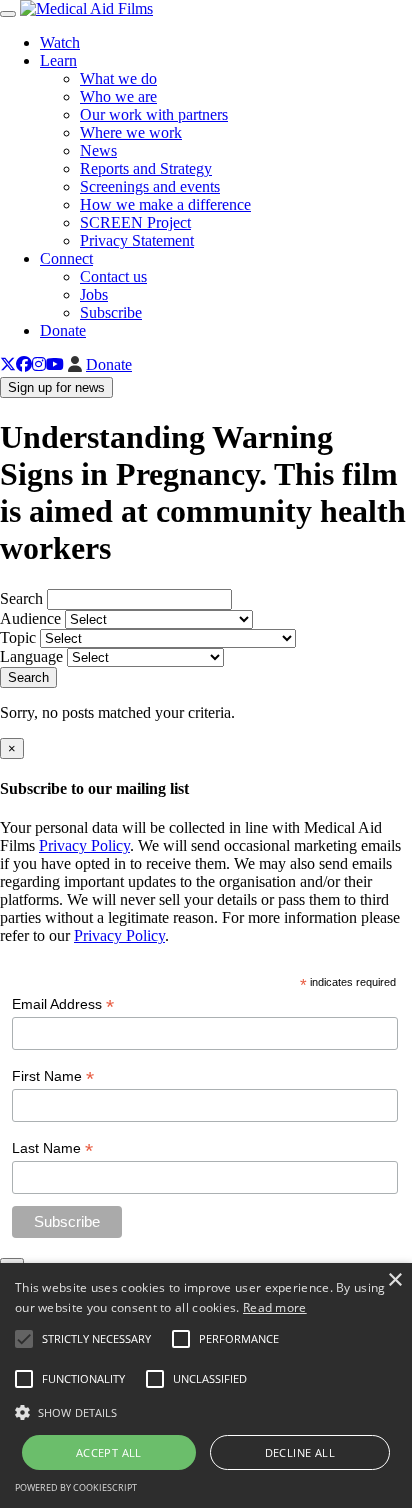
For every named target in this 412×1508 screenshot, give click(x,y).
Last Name (52, 1148)
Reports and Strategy (146, 168)
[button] (206, 1411)
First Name (53, 1076)
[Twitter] (8, 364)
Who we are (118, 96)
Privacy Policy (84, 845)
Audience (30, 618)
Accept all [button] (109, 1452)
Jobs (94, 294)
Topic (18, 637)
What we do (118, 78)
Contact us (113, 276)
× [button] (394, 1280)
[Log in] (75, 364)
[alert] (206, 1385)
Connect (66, 258)
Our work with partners (154, 114)
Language (31, 656)
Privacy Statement (137, 240)
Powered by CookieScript (76, 1487)
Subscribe (111, 312)
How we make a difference (165, 204)
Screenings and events (150, 186)
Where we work (131, 132)
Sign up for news (56, 387)
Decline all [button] (300, 1452)
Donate (63, 330)
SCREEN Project (135, 222)
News (98, 150)
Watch (60, 42)
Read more (275, 1307)
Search (21, 598)
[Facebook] (24, 364)
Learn (58, 60)
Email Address (63, 1004)
